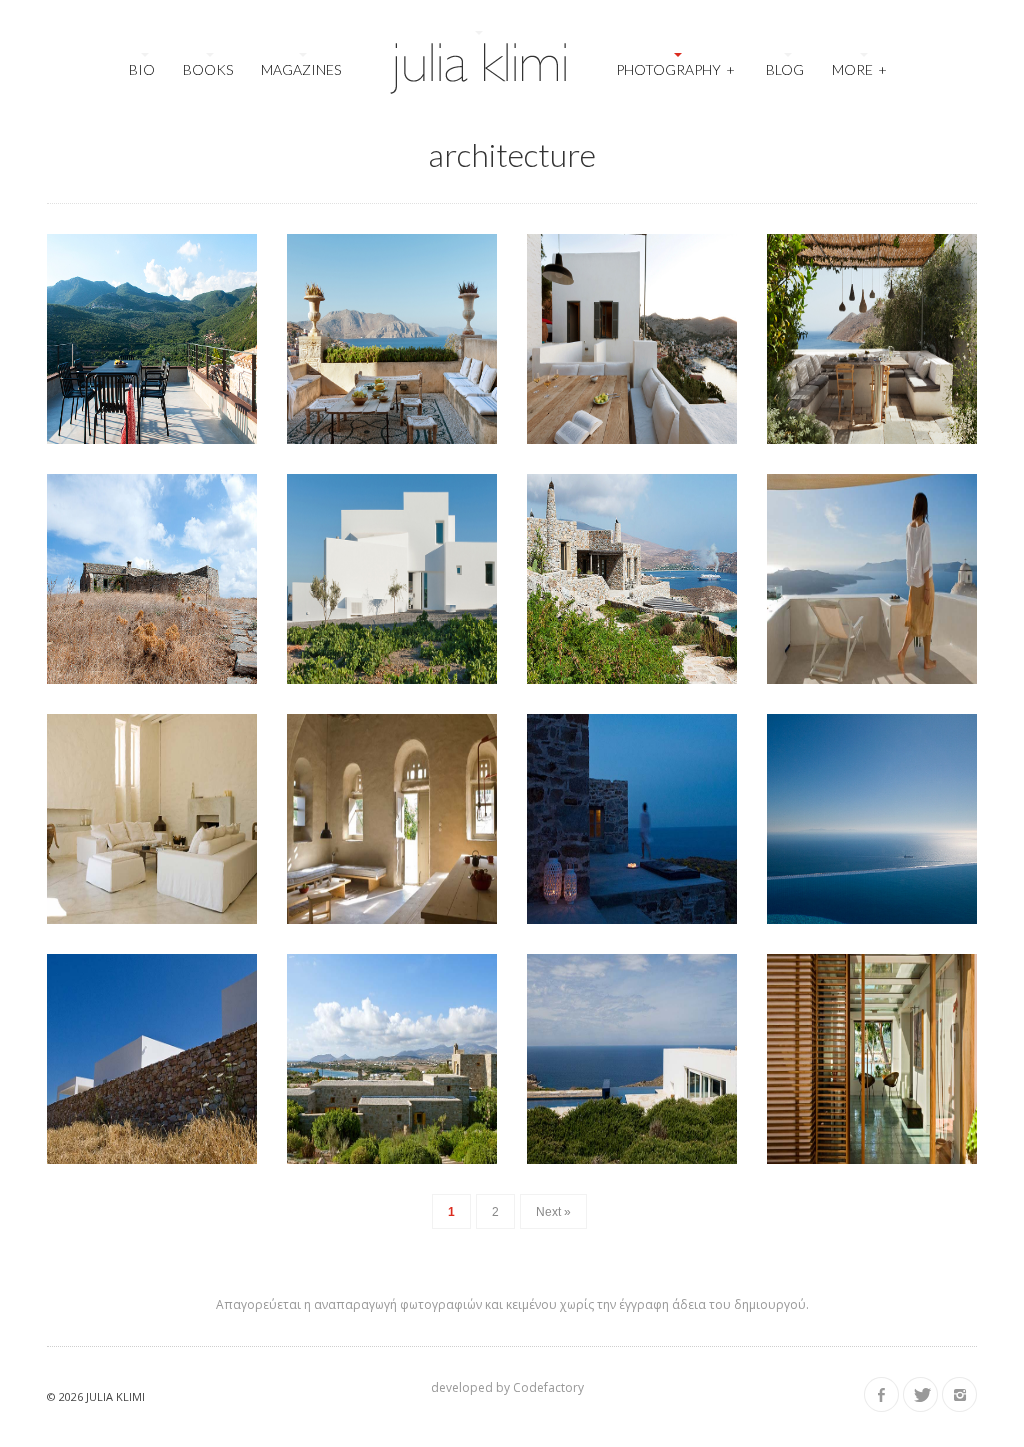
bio (142, 69)
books (208, 69)
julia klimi (115, 1396)
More (859, 69)
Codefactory (548, 1387)
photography (675, 69)
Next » (553, 1212)
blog (785, 69)
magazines (301, 69)
